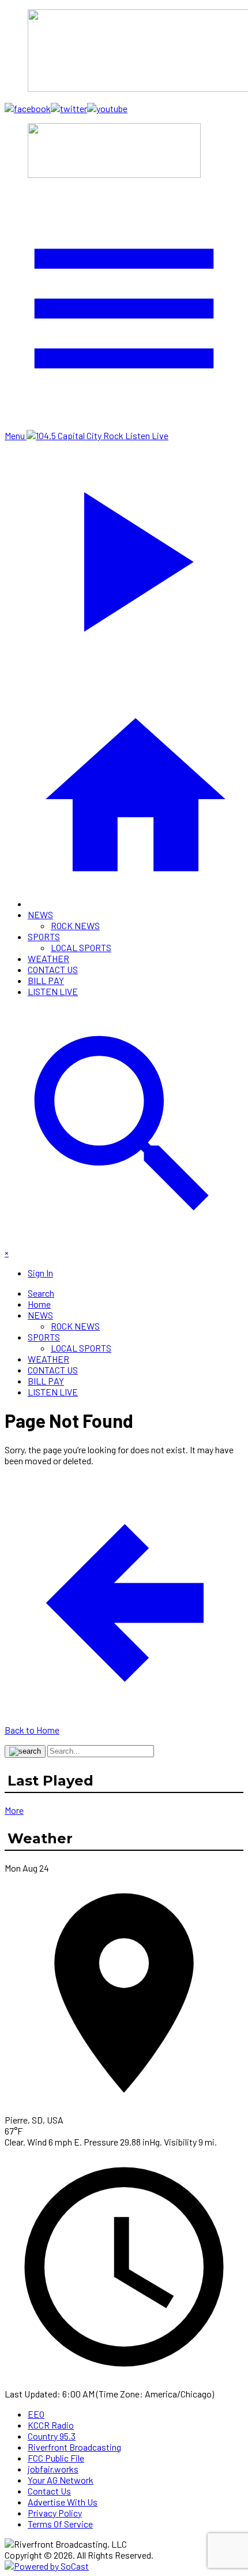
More (14, 1810)
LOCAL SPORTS (81, 947)
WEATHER (48, 958)
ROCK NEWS (75, 925)
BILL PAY (46, 980)
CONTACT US (53, 969)
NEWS (40, 914)
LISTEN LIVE (53, 991)
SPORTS (44, 936)
